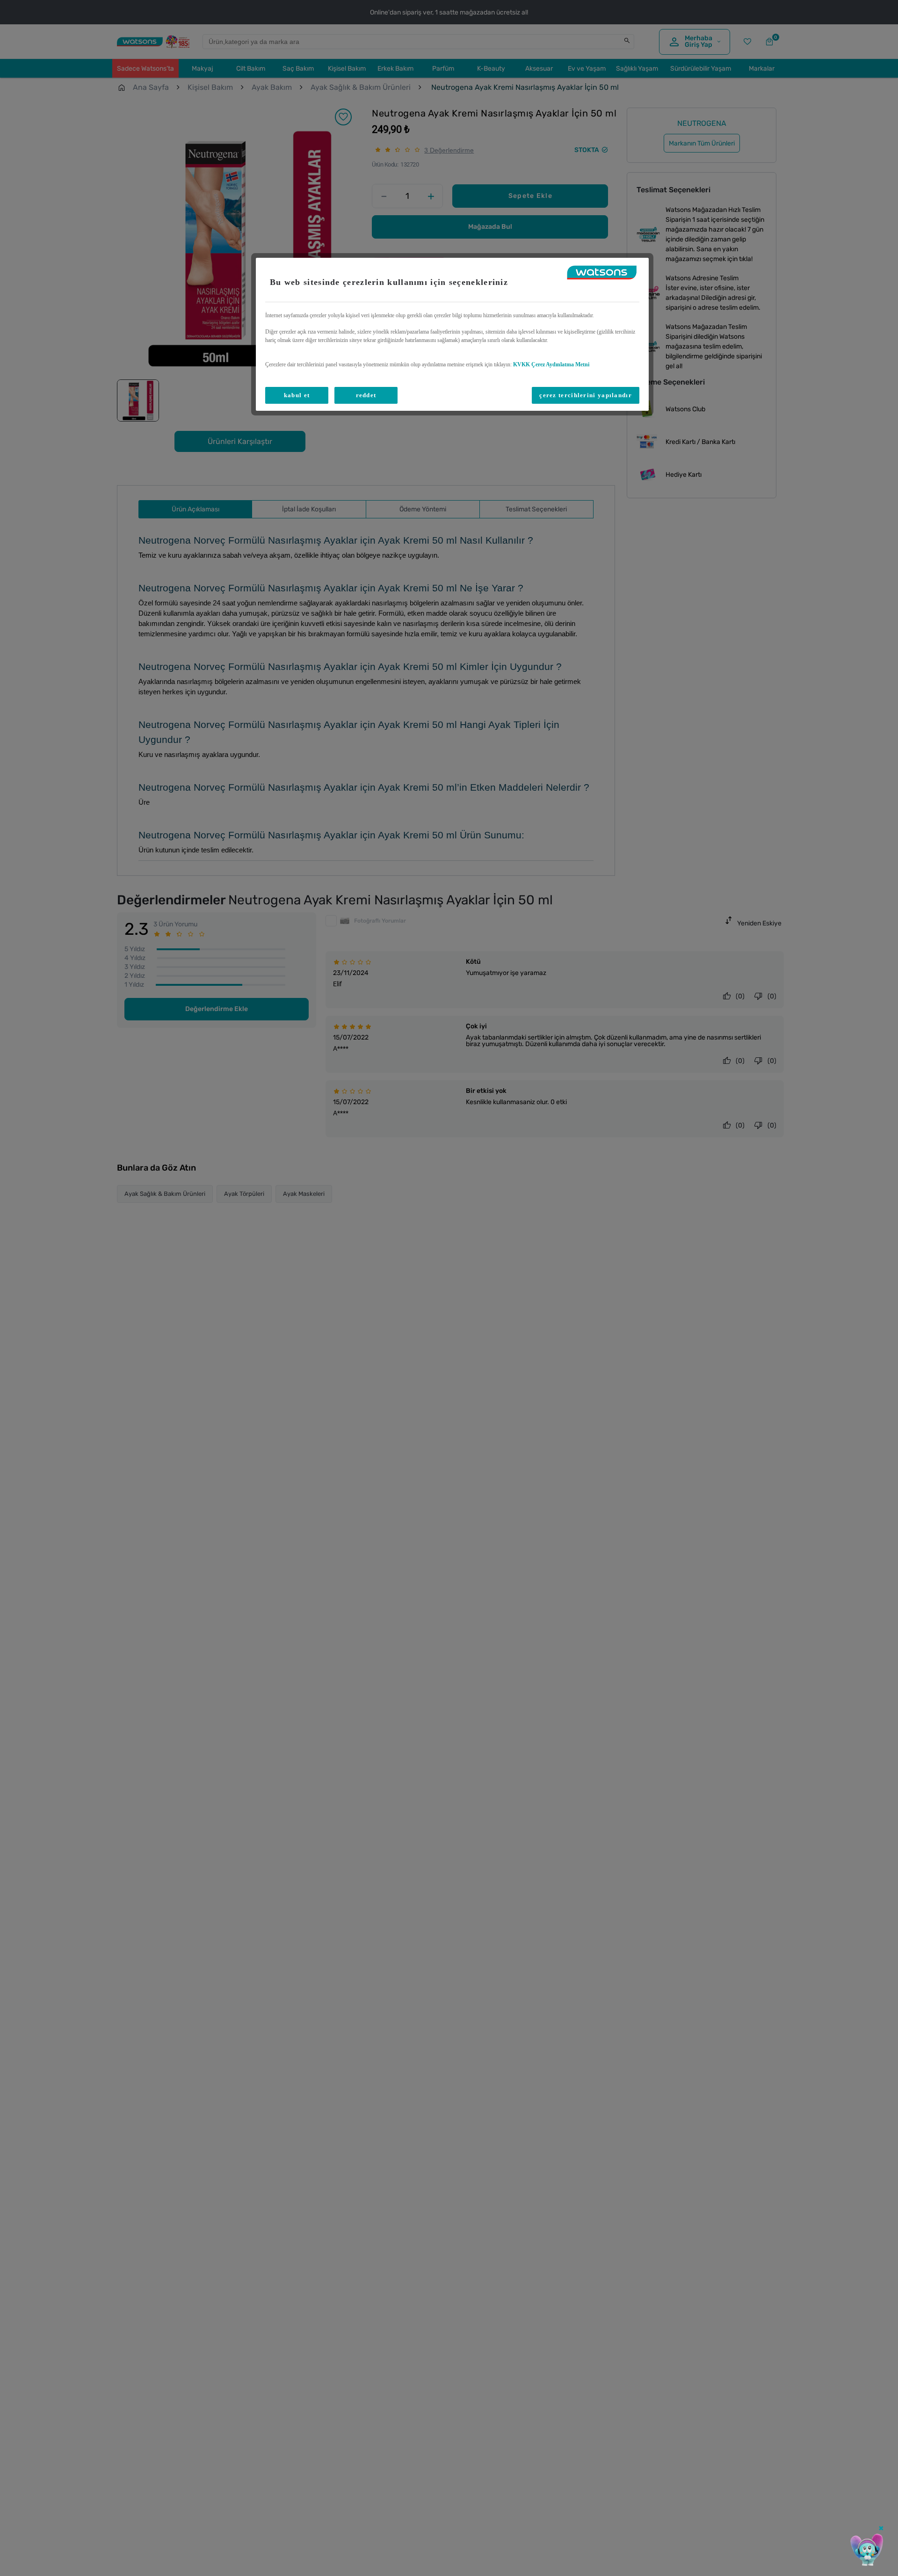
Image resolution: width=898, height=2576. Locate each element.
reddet (366, 395)
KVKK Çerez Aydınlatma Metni (551, 364)
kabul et (297, 395)
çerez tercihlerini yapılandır (586, 395)
